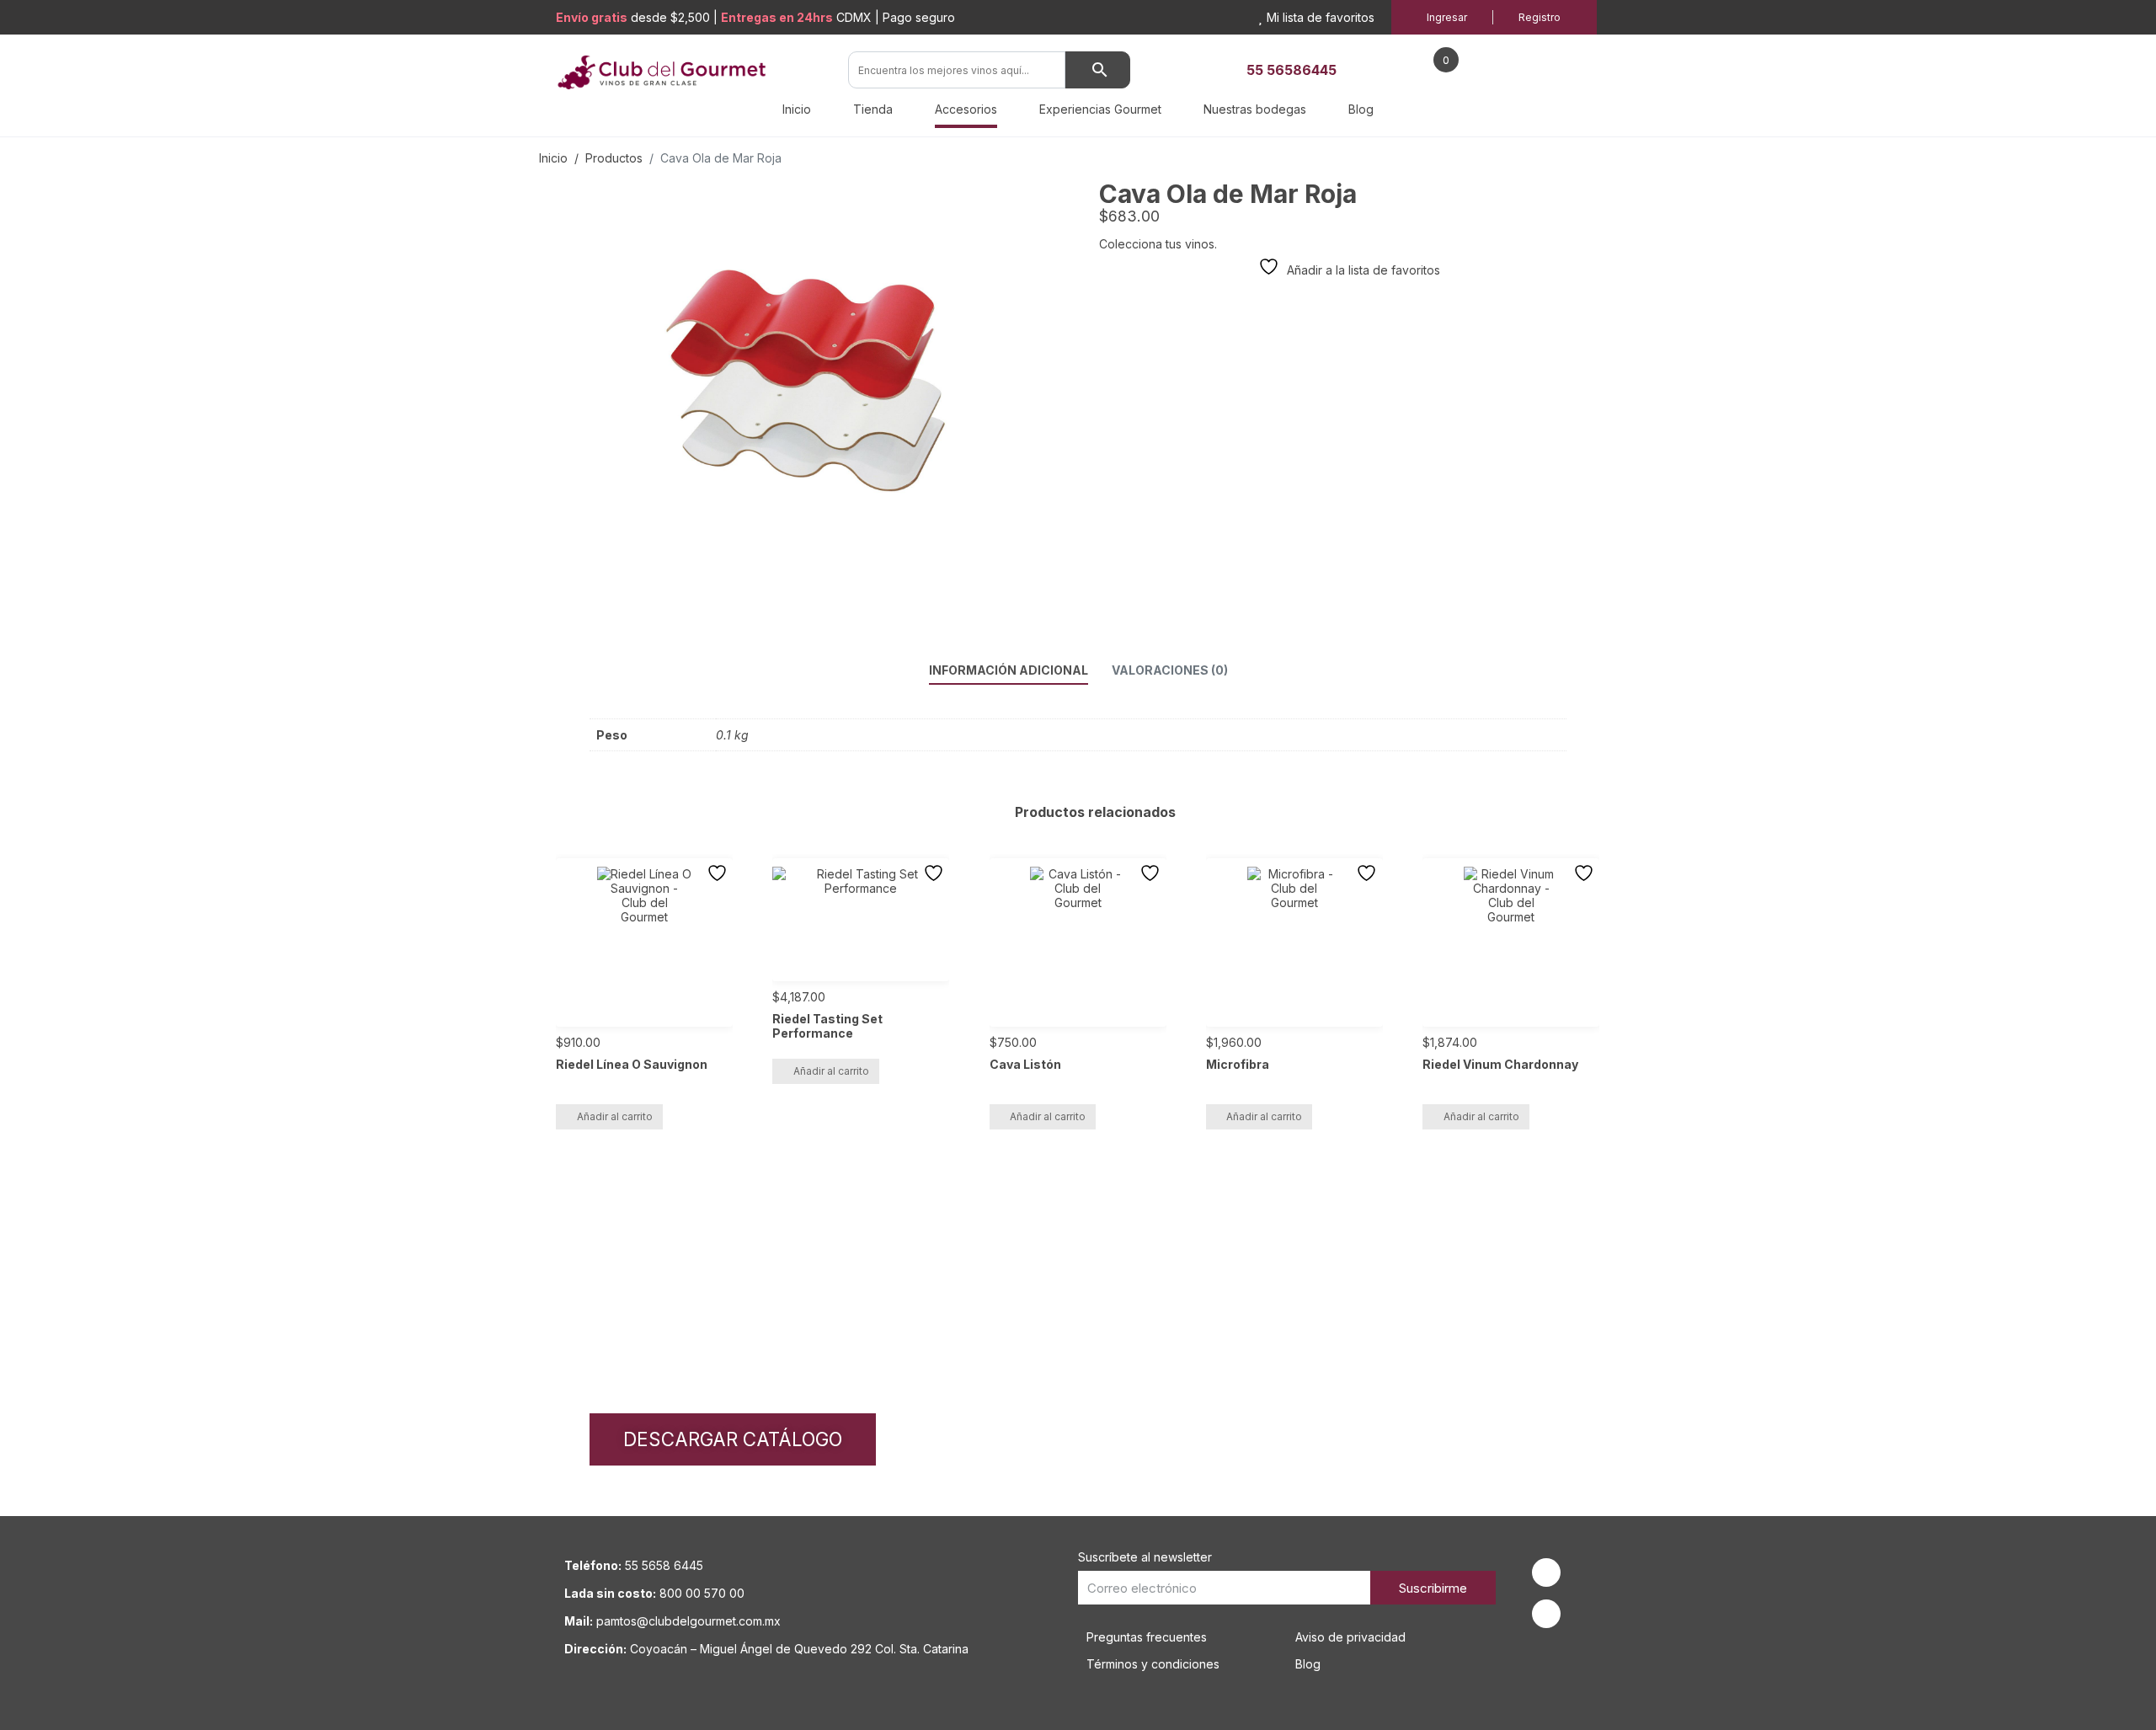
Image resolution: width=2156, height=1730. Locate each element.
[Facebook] (1546, 1572)
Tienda (873, 109)
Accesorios (966, 109)
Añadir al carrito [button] (615, 1116)
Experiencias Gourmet (1100, 109)
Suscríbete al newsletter (1145, 1557)
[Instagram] (1546, 1614)
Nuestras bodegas (1255, 109)
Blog (1361, 109)
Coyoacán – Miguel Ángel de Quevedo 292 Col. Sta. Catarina (799, 1649)
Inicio (797, 109)
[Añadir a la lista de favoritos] (719, 873)
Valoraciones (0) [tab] (1170, 670)
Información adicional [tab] (1009, 670)
